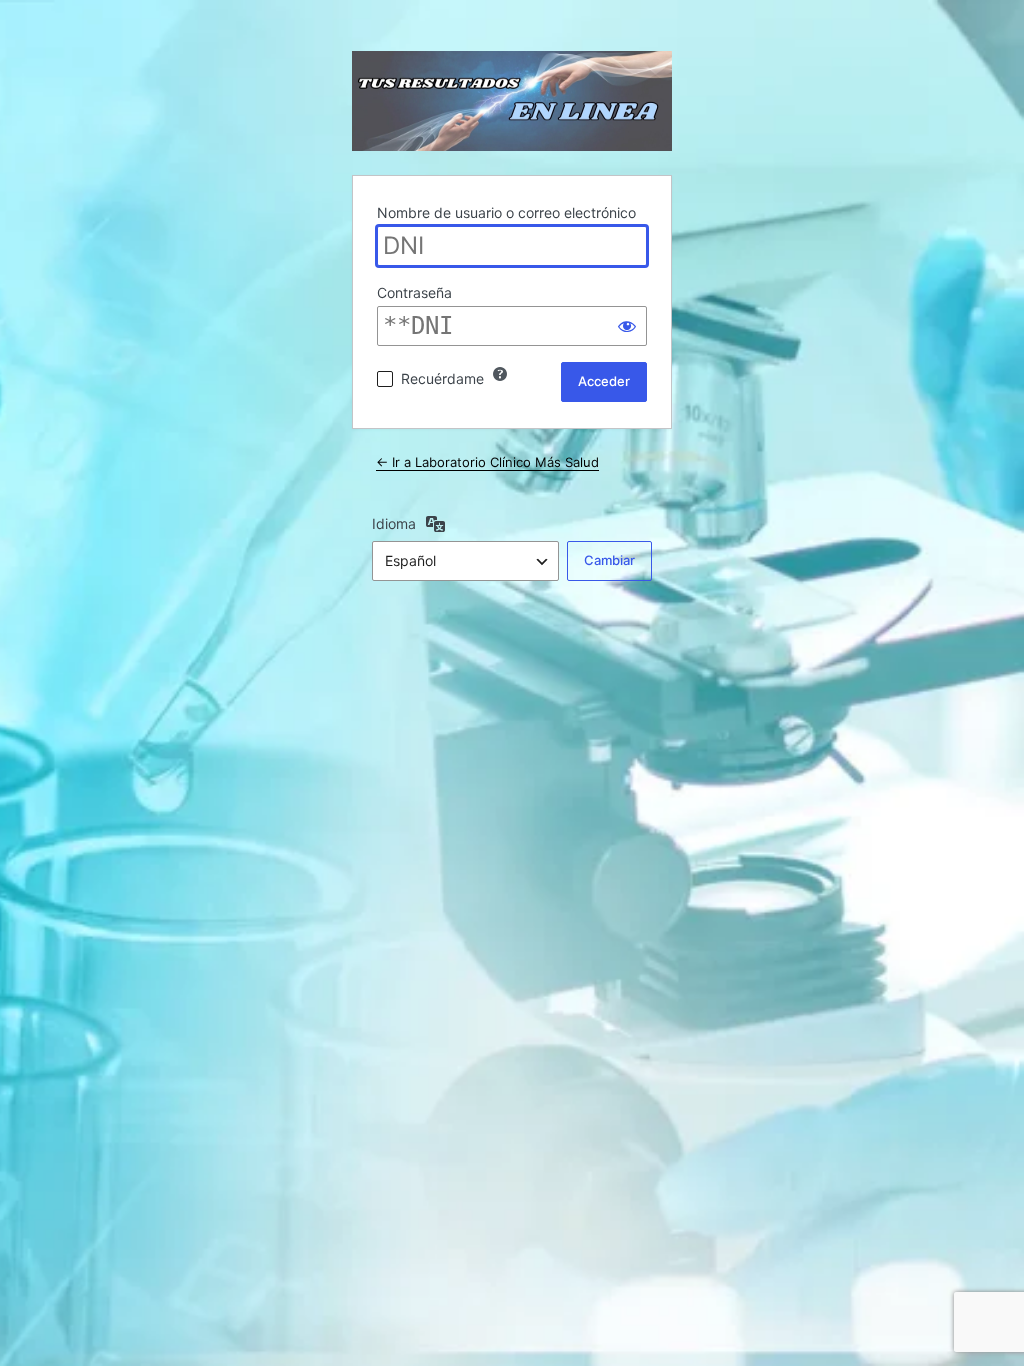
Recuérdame (442, 378)
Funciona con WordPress (512, 101)
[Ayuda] (500, 374)
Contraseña (414, 292)
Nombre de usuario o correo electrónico (506, 212)
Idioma (394, 523)
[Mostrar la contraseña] (627, 326)
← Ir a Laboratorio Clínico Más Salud (487, 462)
